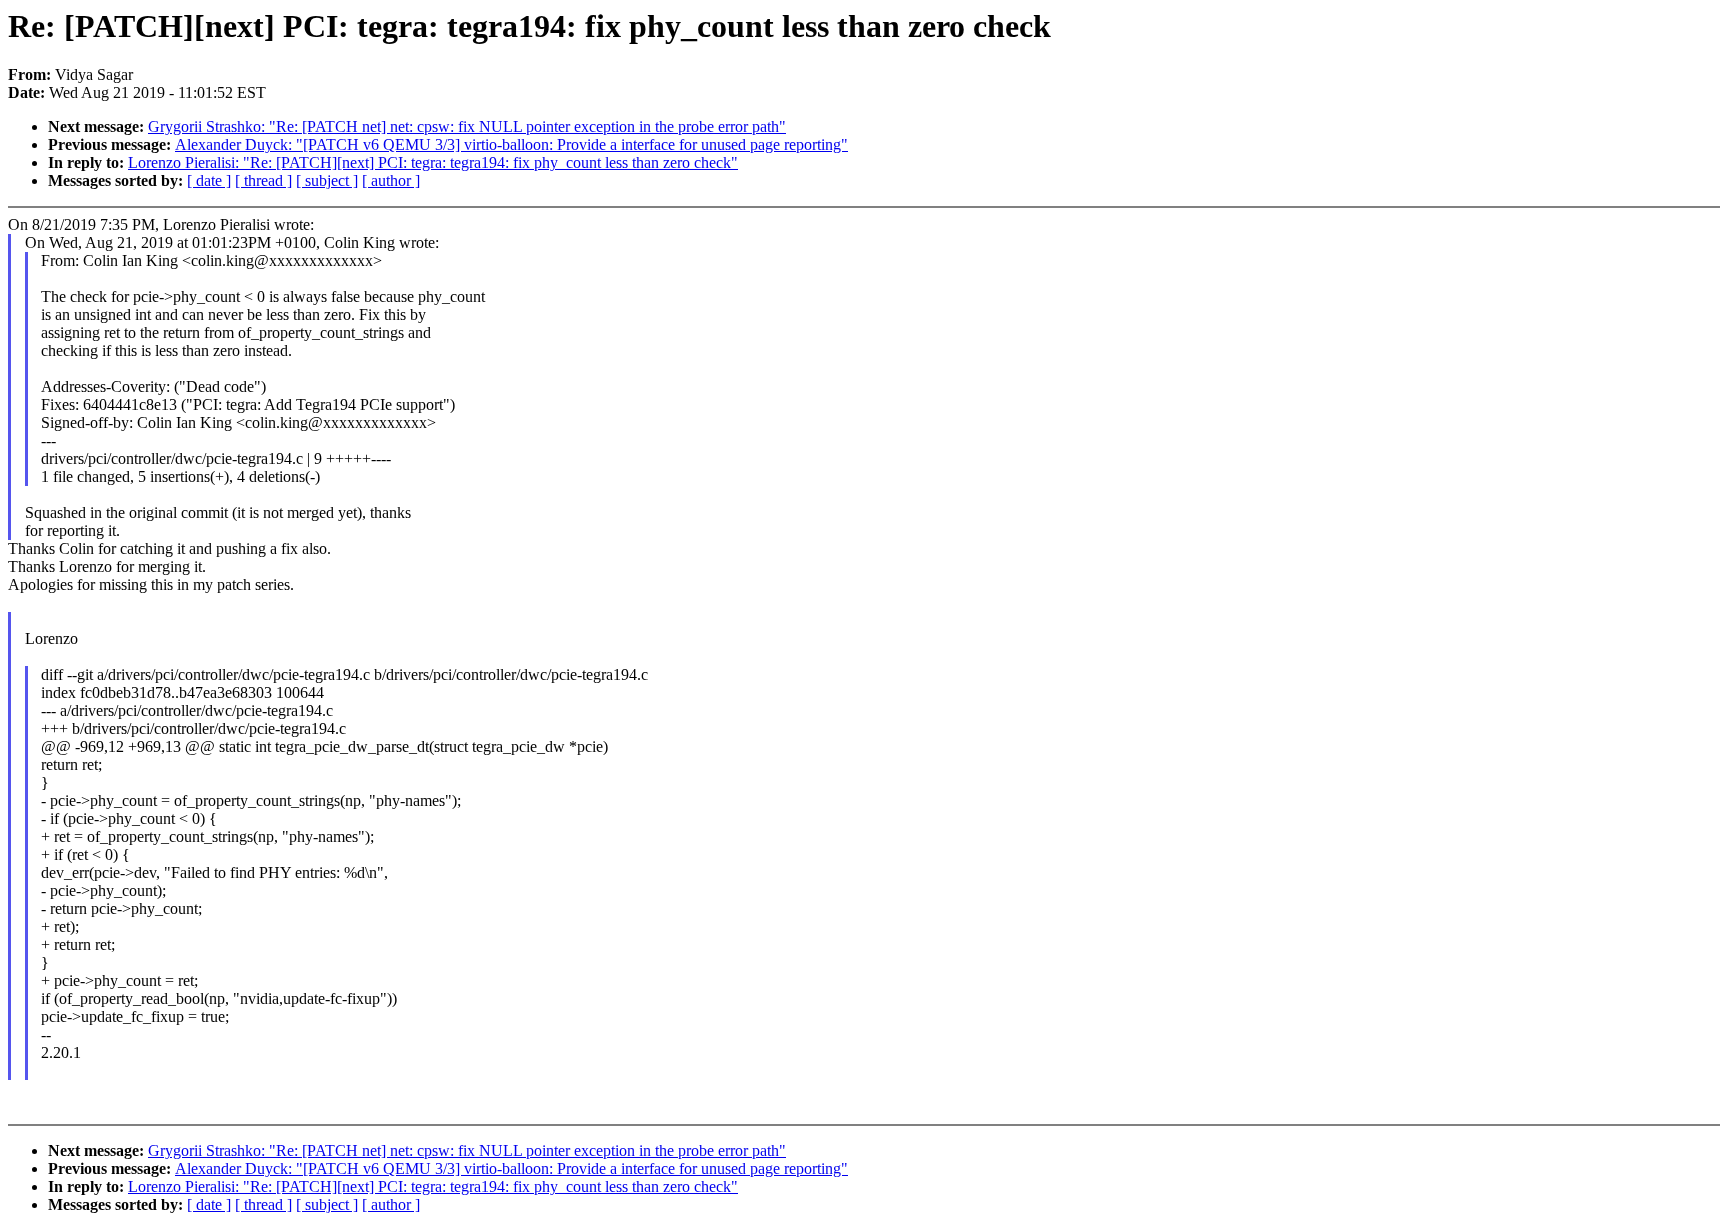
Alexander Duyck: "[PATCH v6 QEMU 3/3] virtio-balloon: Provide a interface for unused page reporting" (511, 144)
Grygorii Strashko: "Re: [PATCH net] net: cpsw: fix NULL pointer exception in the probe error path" (467, 126)
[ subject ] (327, 180)
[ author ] (391, 180)
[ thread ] (263, 180)
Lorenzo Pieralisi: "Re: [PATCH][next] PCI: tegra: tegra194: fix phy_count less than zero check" (433, 162)
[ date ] (209, 180)
